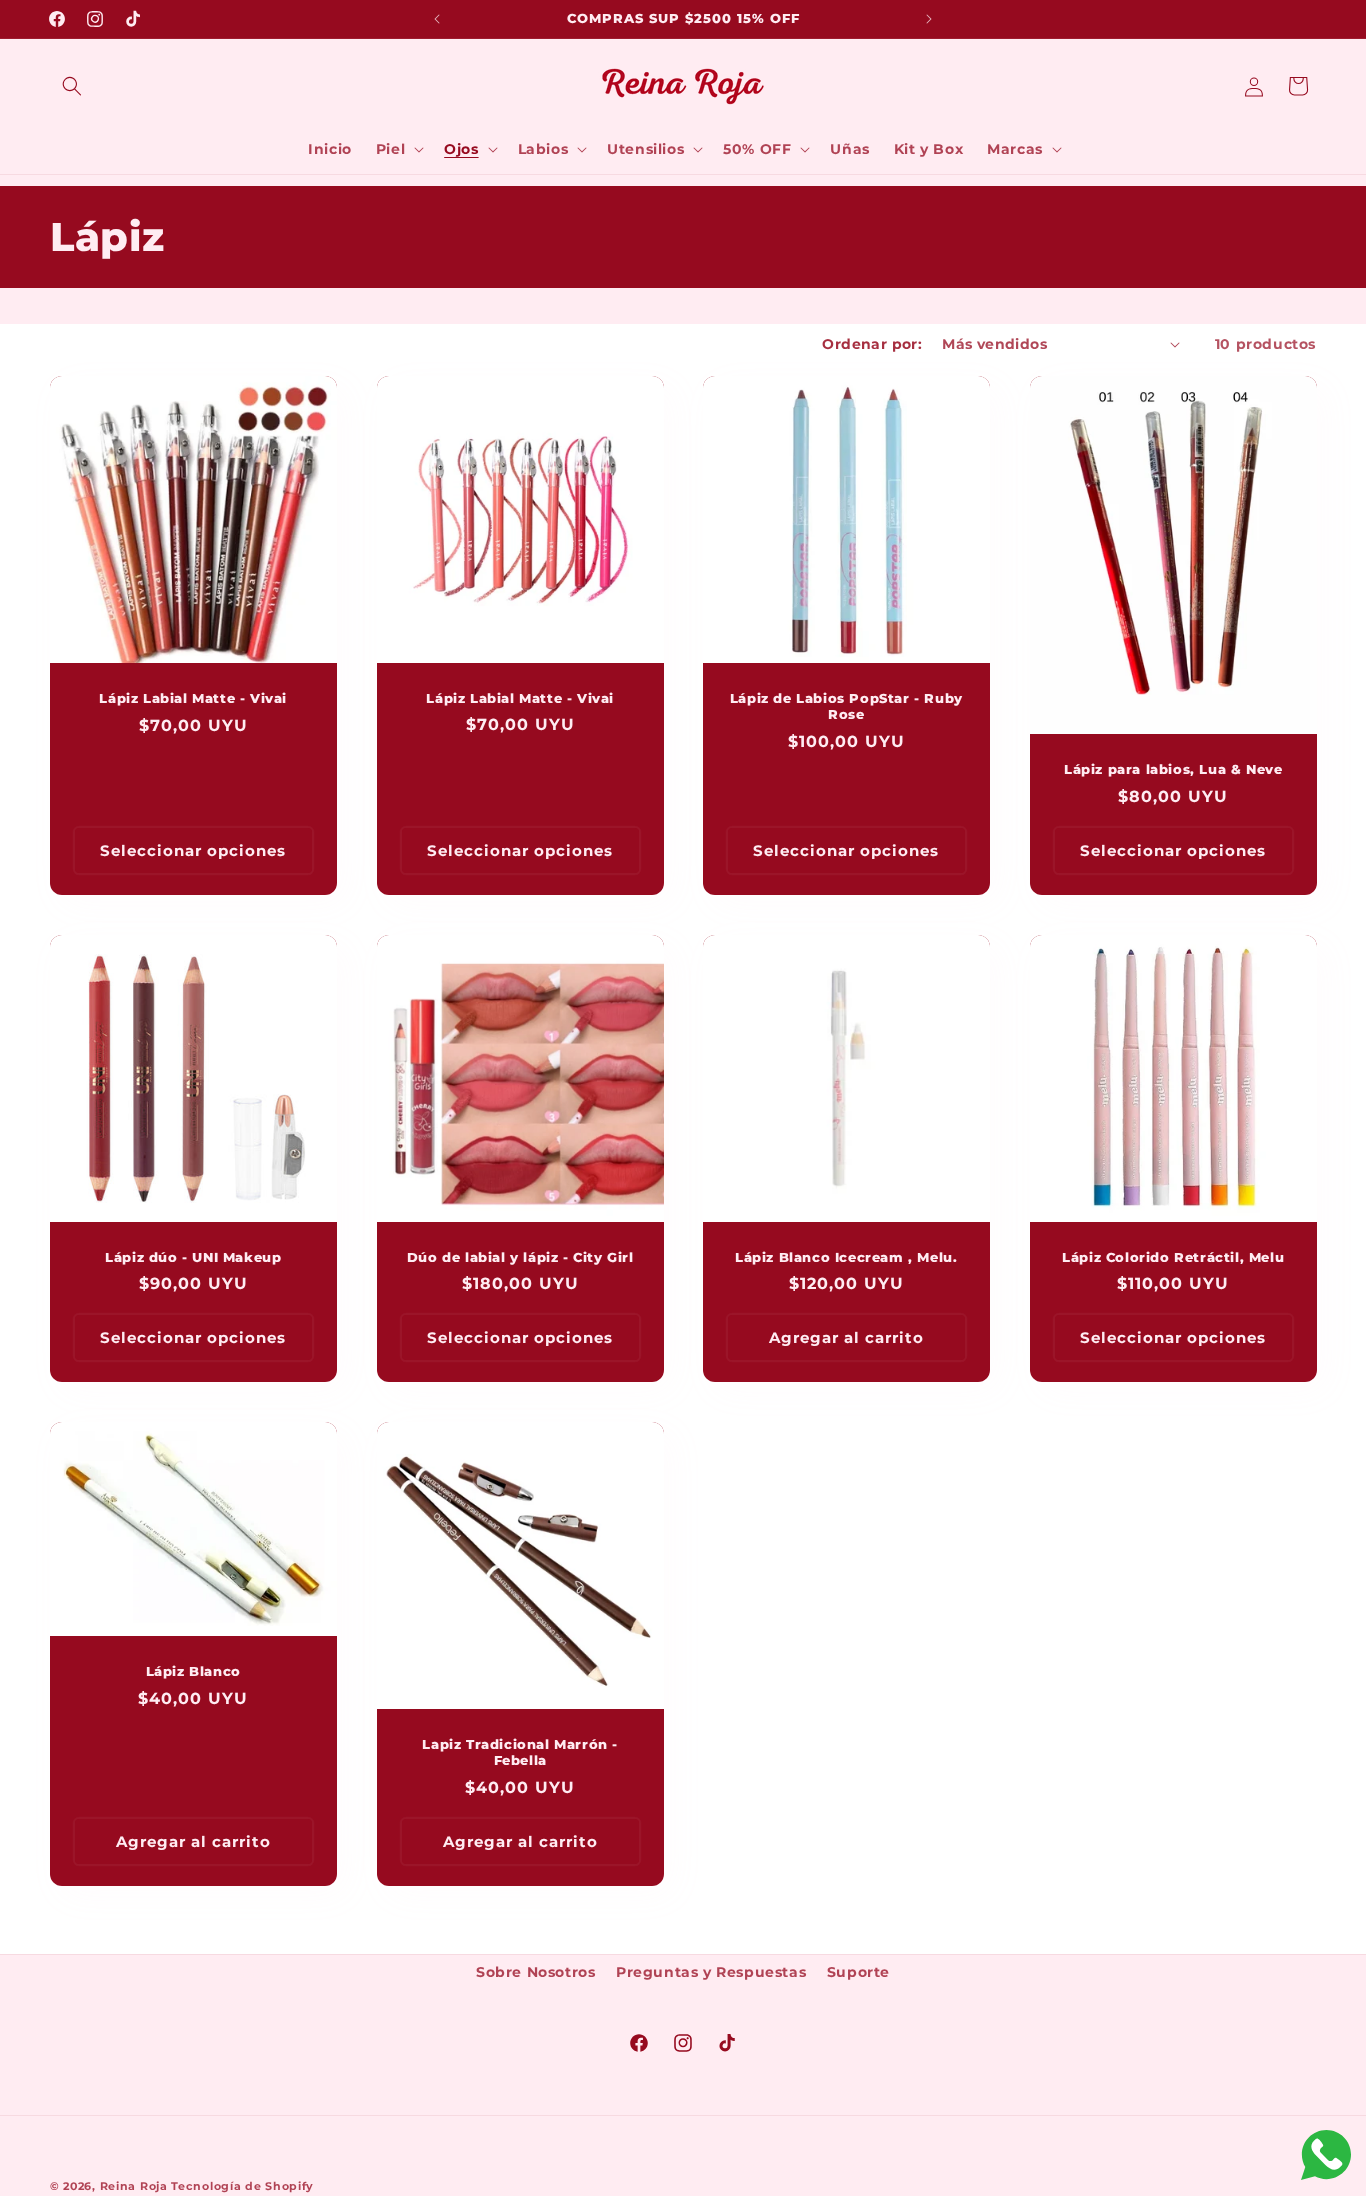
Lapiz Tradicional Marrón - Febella (520, 1752)
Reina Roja (134, 2186)
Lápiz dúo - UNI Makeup (193, 1256)
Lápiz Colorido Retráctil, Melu (1173, 1256)
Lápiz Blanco (193, 1671)
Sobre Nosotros (535, 1972)
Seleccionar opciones (193, 849)
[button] (72, 86)
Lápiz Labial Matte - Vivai (193, 698)
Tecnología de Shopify (242, 2186)
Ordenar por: (872, 344)
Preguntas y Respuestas (711, 1972)
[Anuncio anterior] (437, 19)
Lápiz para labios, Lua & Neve (1173, 769)
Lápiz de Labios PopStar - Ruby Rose (846, 705)
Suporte (858, 1972)
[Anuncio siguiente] (929, 19)
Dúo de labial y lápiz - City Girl (519, 1256)
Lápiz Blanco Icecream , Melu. (846, 1256)
